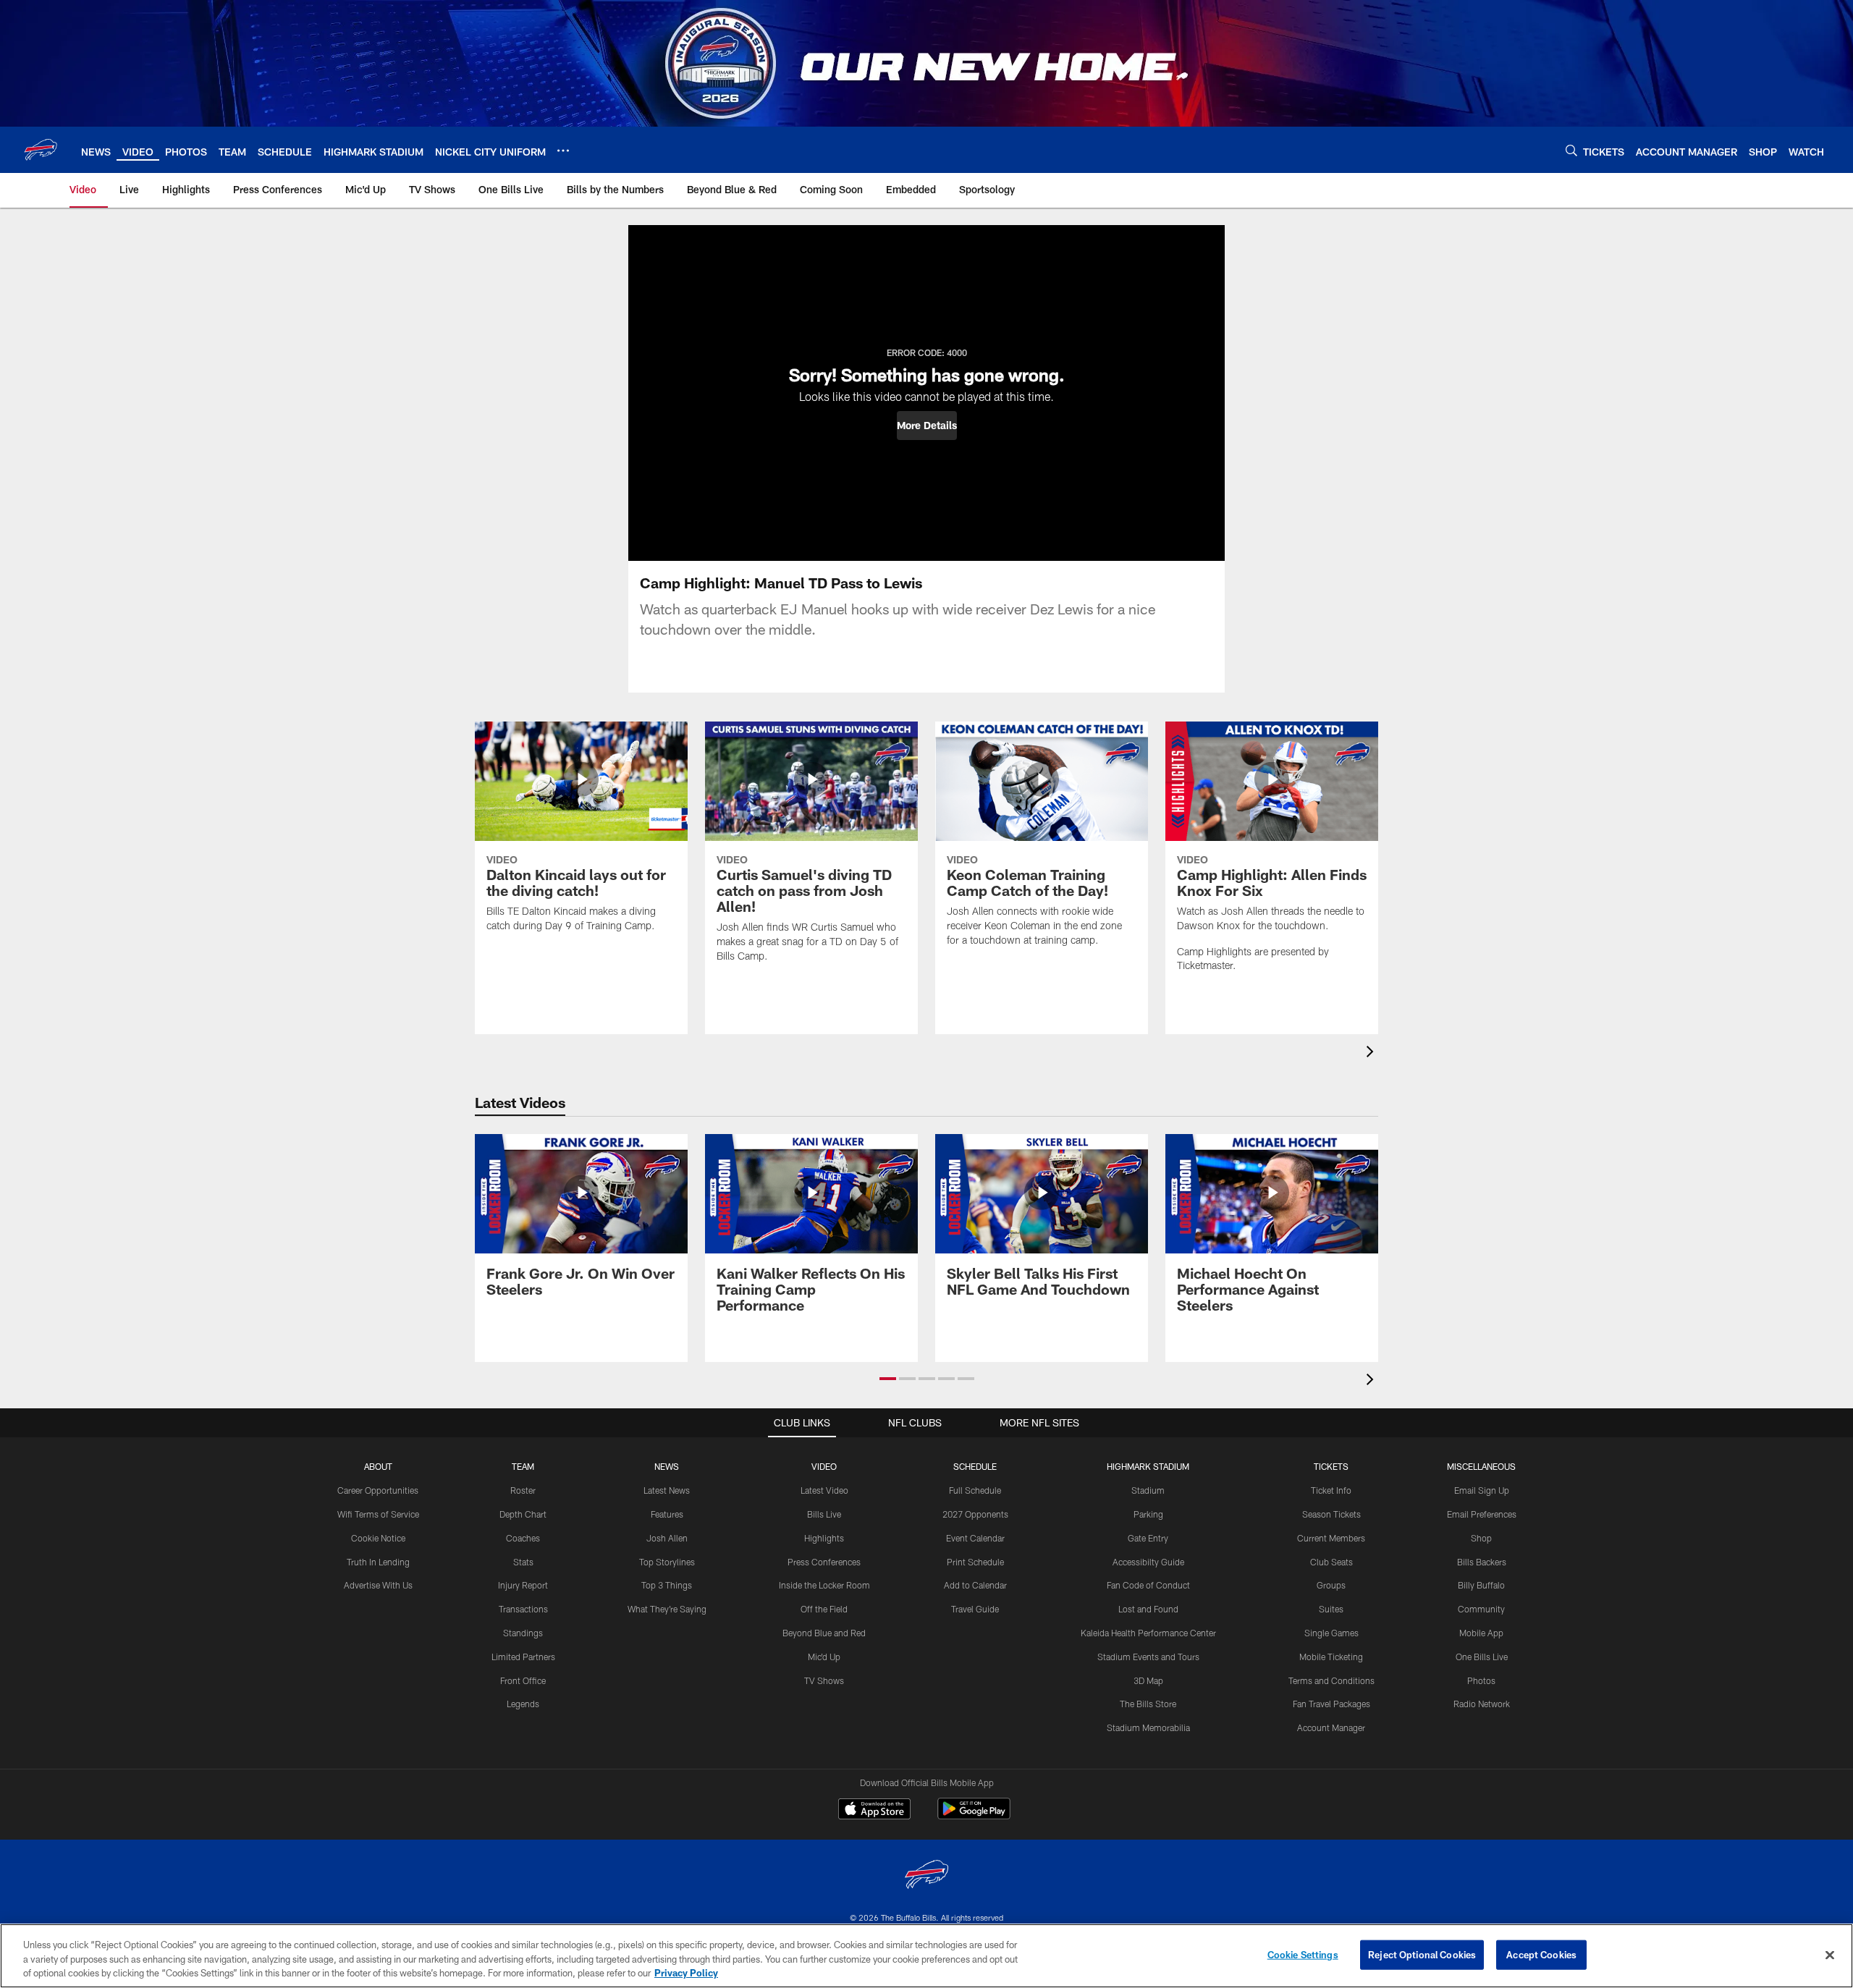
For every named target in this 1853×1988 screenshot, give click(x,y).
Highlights (824, 1538)
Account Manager (1331, 1727)
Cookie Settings (1303, 1954)
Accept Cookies (1541, 1954)
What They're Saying (667, 1609)
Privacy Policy (686, 1973)
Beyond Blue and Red (824, 1633)
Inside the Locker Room (824, 1585)
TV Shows (824, 1680)
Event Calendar (975, 1538)
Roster (523, 1490)
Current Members (1331, 1538)
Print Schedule (975, 1562)
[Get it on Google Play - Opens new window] (974, 1816)
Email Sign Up (1482, 1490)
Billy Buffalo (1481, 1585)
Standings (523, 1633)
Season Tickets (1331, 1514)
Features (667, 1514)
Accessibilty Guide (1148, 1562)
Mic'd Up (824, 1657)
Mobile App (1481, 1633)
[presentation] (1372, 1053)
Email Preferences (1482, 1514)
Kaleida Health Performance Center (1148, 1633)
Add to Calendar (975, 1585)
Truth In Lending (378, 1562)
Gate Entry (1148, 1538)
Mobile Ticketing (1331, 1657)
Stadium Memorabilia (1148, 1727)
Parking (1148, 1514)
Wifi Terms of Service (378, 1514)
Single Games (1331, 1633)
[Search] (1571, 150)
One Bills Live (1482, 1657)
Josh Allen (667, 1538)
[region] (926, 1956)
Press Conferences (824, 1562)
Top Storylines (667, 1562)
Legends (523, 1704)
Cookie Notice (378, 1538)
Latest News (667, 1490)
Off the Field (824, 1609)
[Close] (1830, 1955)
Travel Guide (975, 1609)
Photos (1481, 1680)
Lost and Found (1148, 1609)
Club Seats (1331, 1562)
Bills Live (824, 1514)
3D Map (1148, 1680)
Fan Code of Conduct (1148, 1585)
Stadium (1148, 1490)
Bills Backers (1482, 1562)
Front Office (523, 1680)
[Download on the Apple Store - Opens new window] (874, 1811)
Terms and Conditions (1331, 1680)
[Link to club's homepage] (41, 150)
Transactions (523, 1609)
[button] (927, 426)
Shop (1481, 1538)
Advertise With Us (378, 1585)
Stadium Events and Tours (1148, 1657)
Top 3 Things (667, 1585)
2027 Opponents (975, 1514)
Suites (1331, 1609)
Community (1481, 1609)
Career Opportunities (378, 1490)
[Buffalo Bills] (926, 1876)
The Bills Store (1148, 1704)
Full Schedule (975, 1490)
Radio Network (1482, 1704)
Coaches (523, 1538)
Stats (523, 1562)
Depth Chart (523, 1514)
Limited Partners (523, 1657)
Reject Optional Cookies (1422, 1954)
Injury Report (523, 1585)
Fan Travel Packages (1331, 1704)
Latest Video (824, 1490)
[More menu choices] (563, 151)
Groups (1331, 1585)
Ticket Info (1331, 1490)
